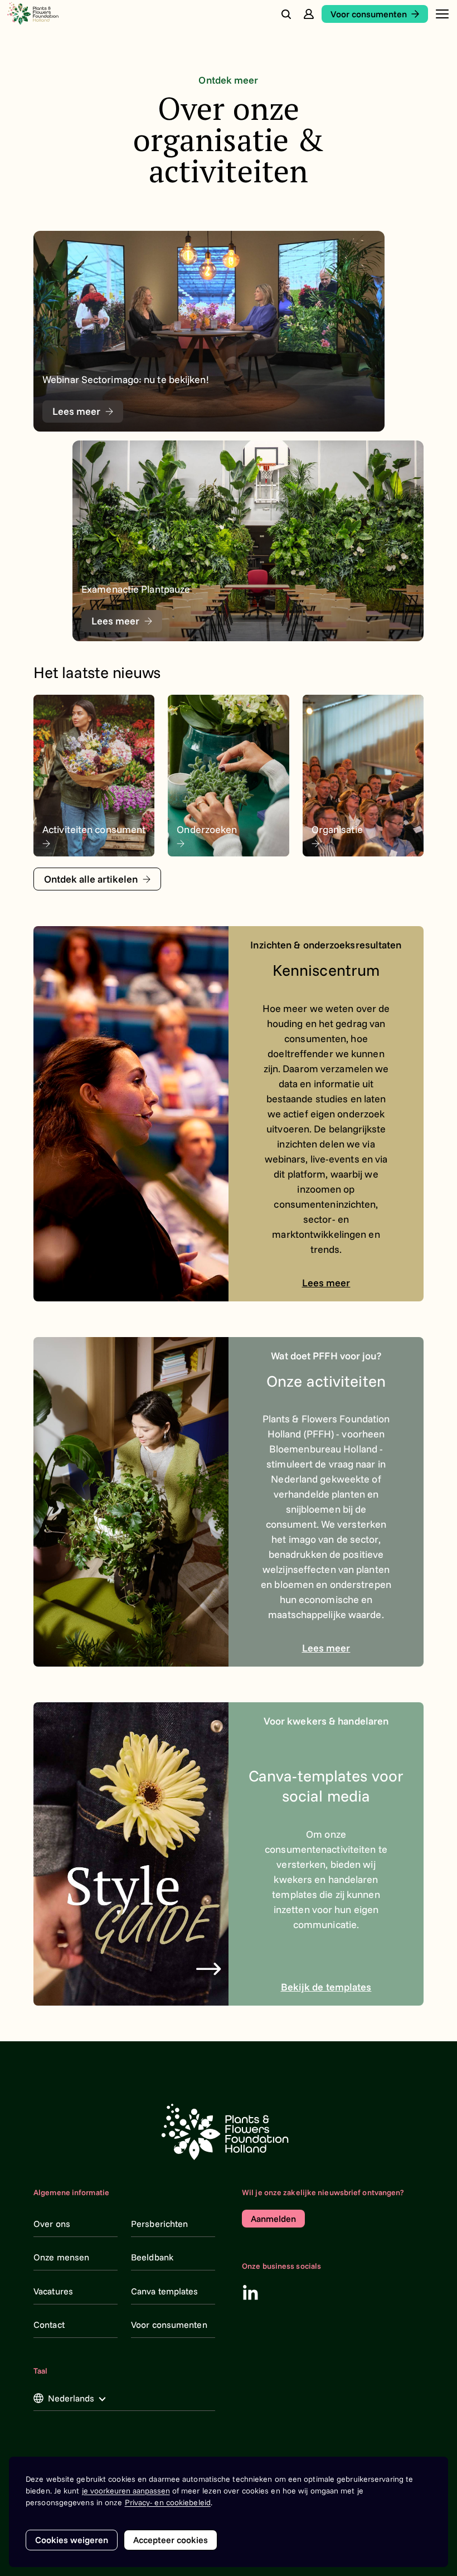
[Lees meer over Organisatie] (363, 776)
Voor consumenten (169, 2325)
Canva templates (165, 2291)
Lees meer (326, 1283)
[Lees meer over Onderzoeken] (228, 776)
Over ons (52, 2224)
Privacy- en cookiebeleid (168, 2502)
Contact (49, 2325)
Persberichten (159, 2224)
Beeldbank (152, 2257)
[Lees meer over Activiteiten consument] (94, 776)
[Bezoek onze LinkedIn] (250, 2292)
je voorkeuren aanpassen (126, 2491)
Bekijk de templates (326, 1987)
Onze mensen (61, 2257)
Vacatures (53, 2291)
